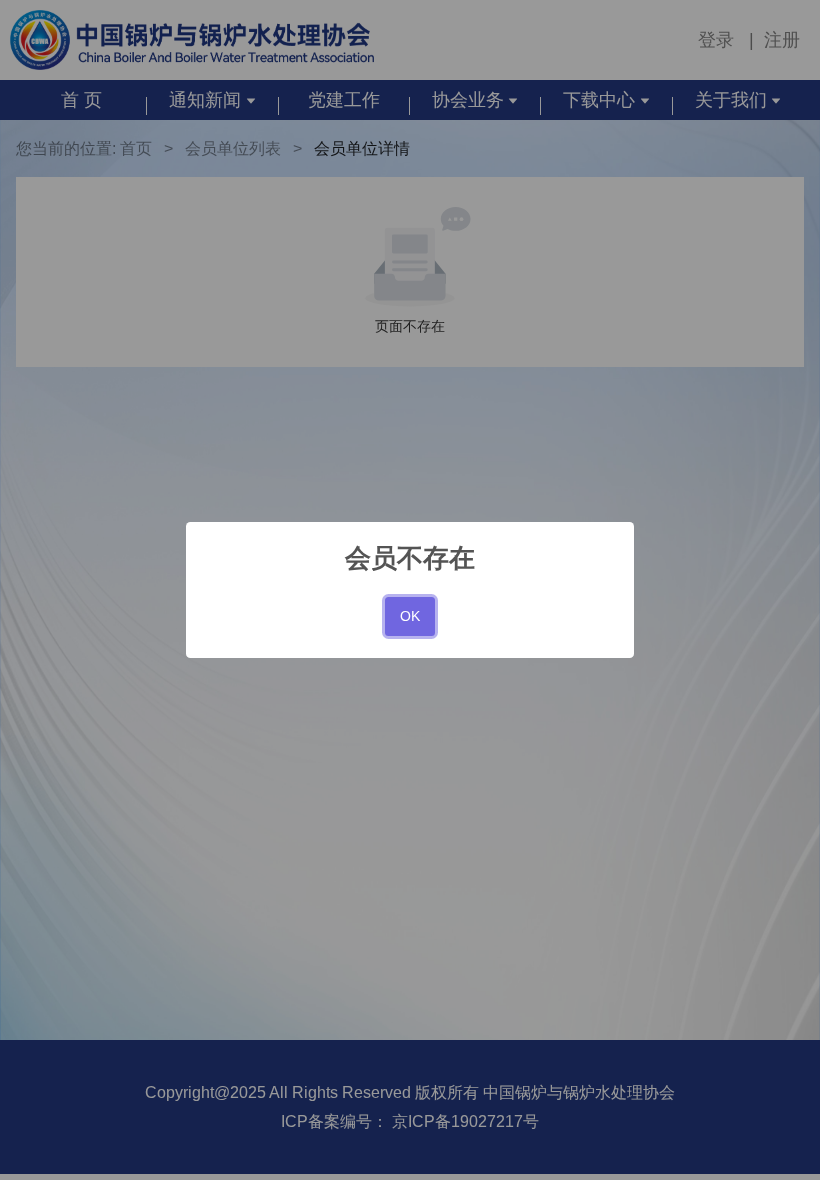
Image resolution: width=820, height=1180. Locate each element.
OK (410, 616)
